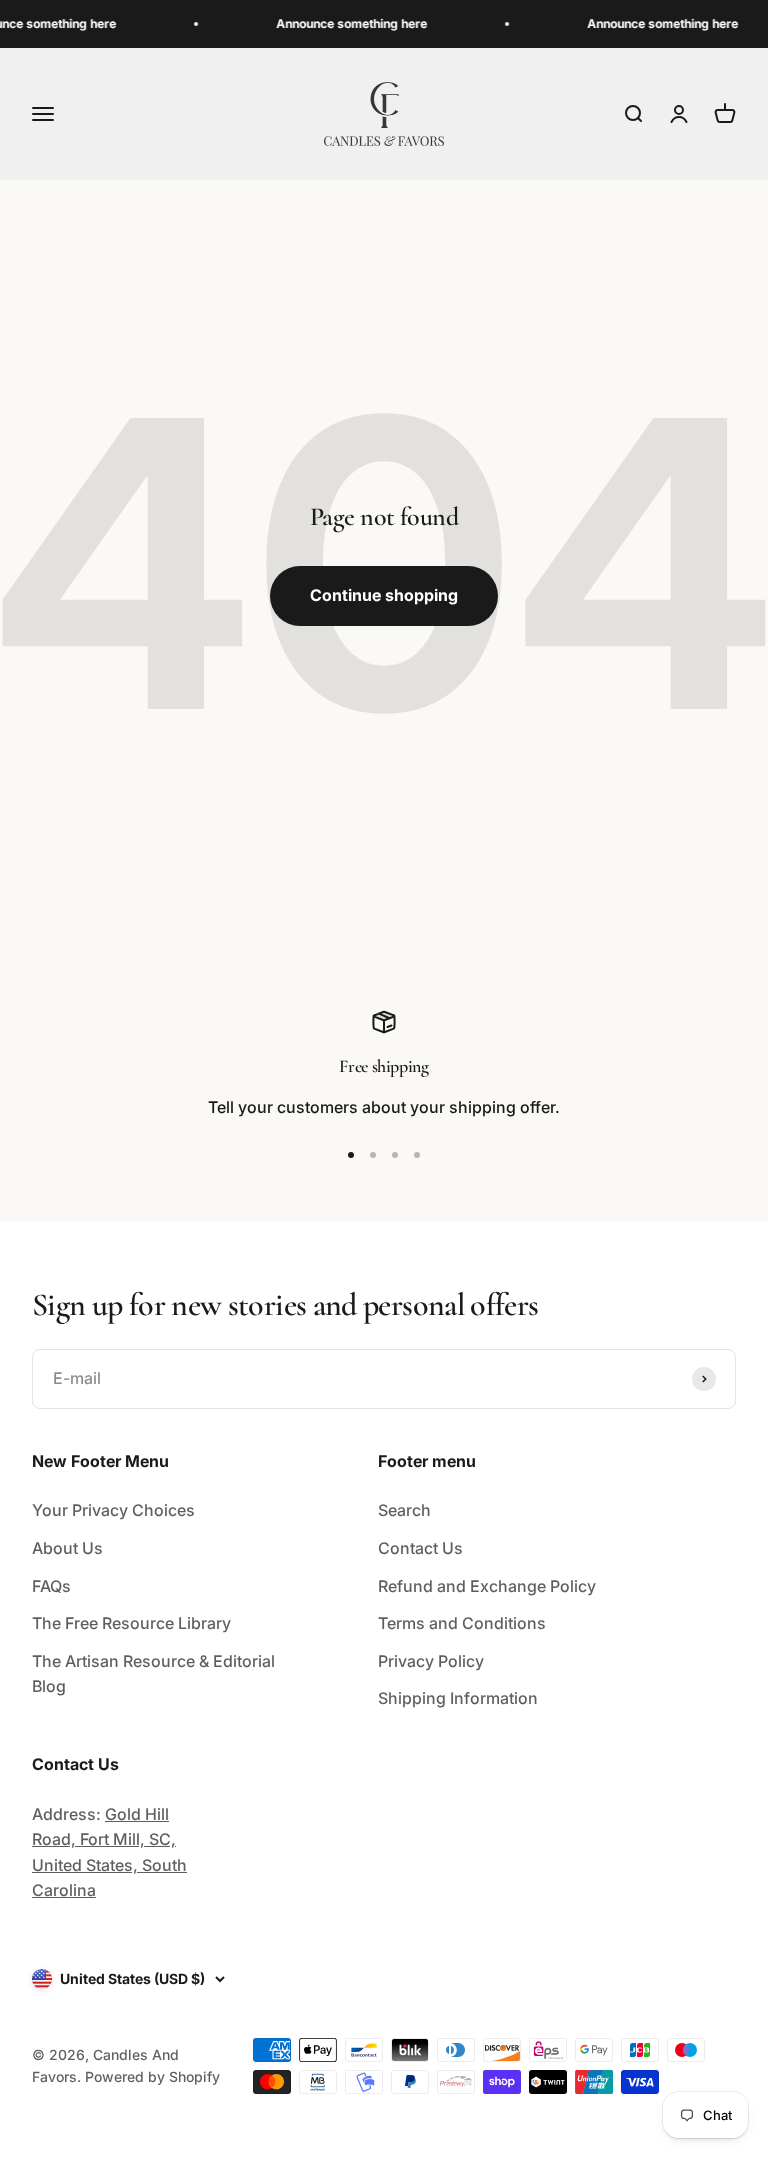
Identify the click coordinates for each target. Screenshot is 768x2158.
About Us (67, 1548)
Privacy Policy (431, 1661)
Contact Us (420, 1548)
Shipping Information (458, 1698)
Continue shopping (384, 595)
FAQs (51, 1586)
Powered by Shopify (152, 2076)
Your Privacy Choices (113, 1510)
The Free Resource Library (131, 1623)
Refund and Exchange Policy (487, 1586)
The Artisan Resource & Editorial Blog (153, 1674)
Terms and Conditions (462, 1623)
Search (404, 1510)
